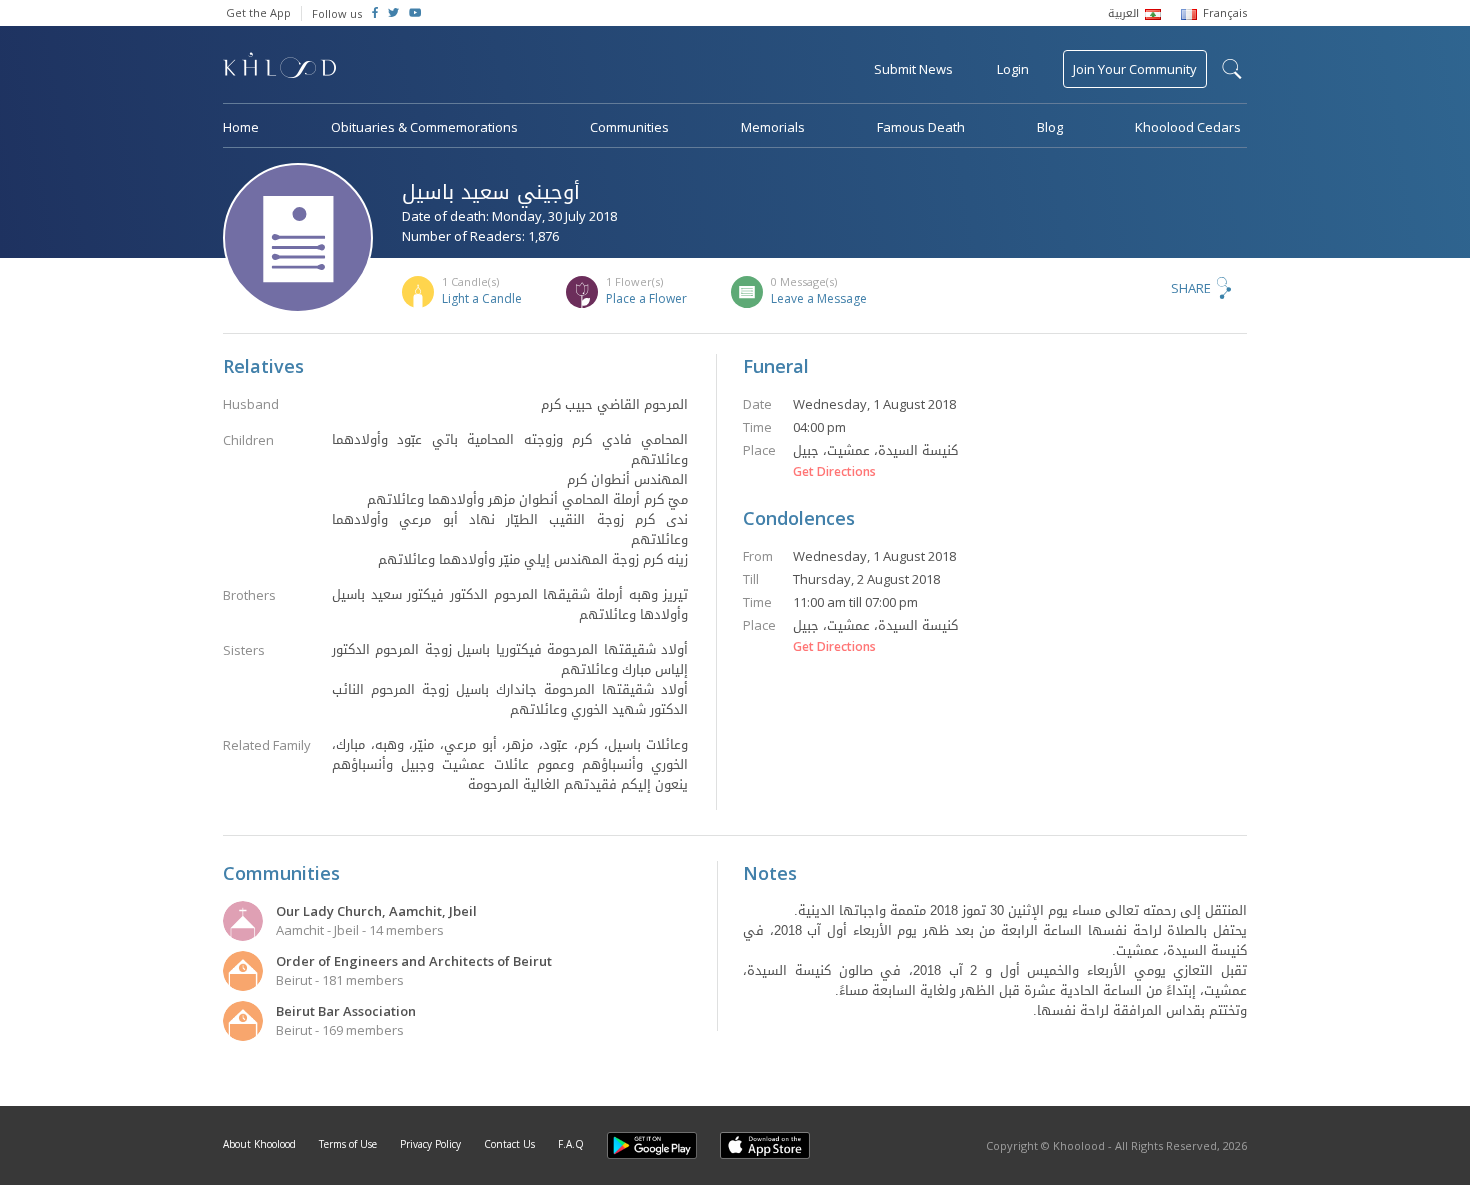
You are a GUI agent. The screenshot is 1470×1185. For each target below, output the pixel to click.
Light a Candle (482, 298)
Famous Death (921, 127)
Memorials (773, 127)
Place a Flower (646, 298)
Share (1191, 288)
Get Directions (834, 472)
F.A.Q (571, 1144)
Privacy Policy (430, 1144)
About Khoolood (259, 1144)
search (1232, 69)
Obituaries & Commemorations (424, 127)
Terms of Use (348, 1144)
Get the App (258, 12)
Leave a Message (819, 298)
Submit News (913, 69)
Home (241, 127)
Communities (629, 127)
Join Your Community (1135, 69)
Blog (1050, 127)
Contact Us (509, 1144)
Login (1013, 69)
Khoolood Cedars (1188, 127)
